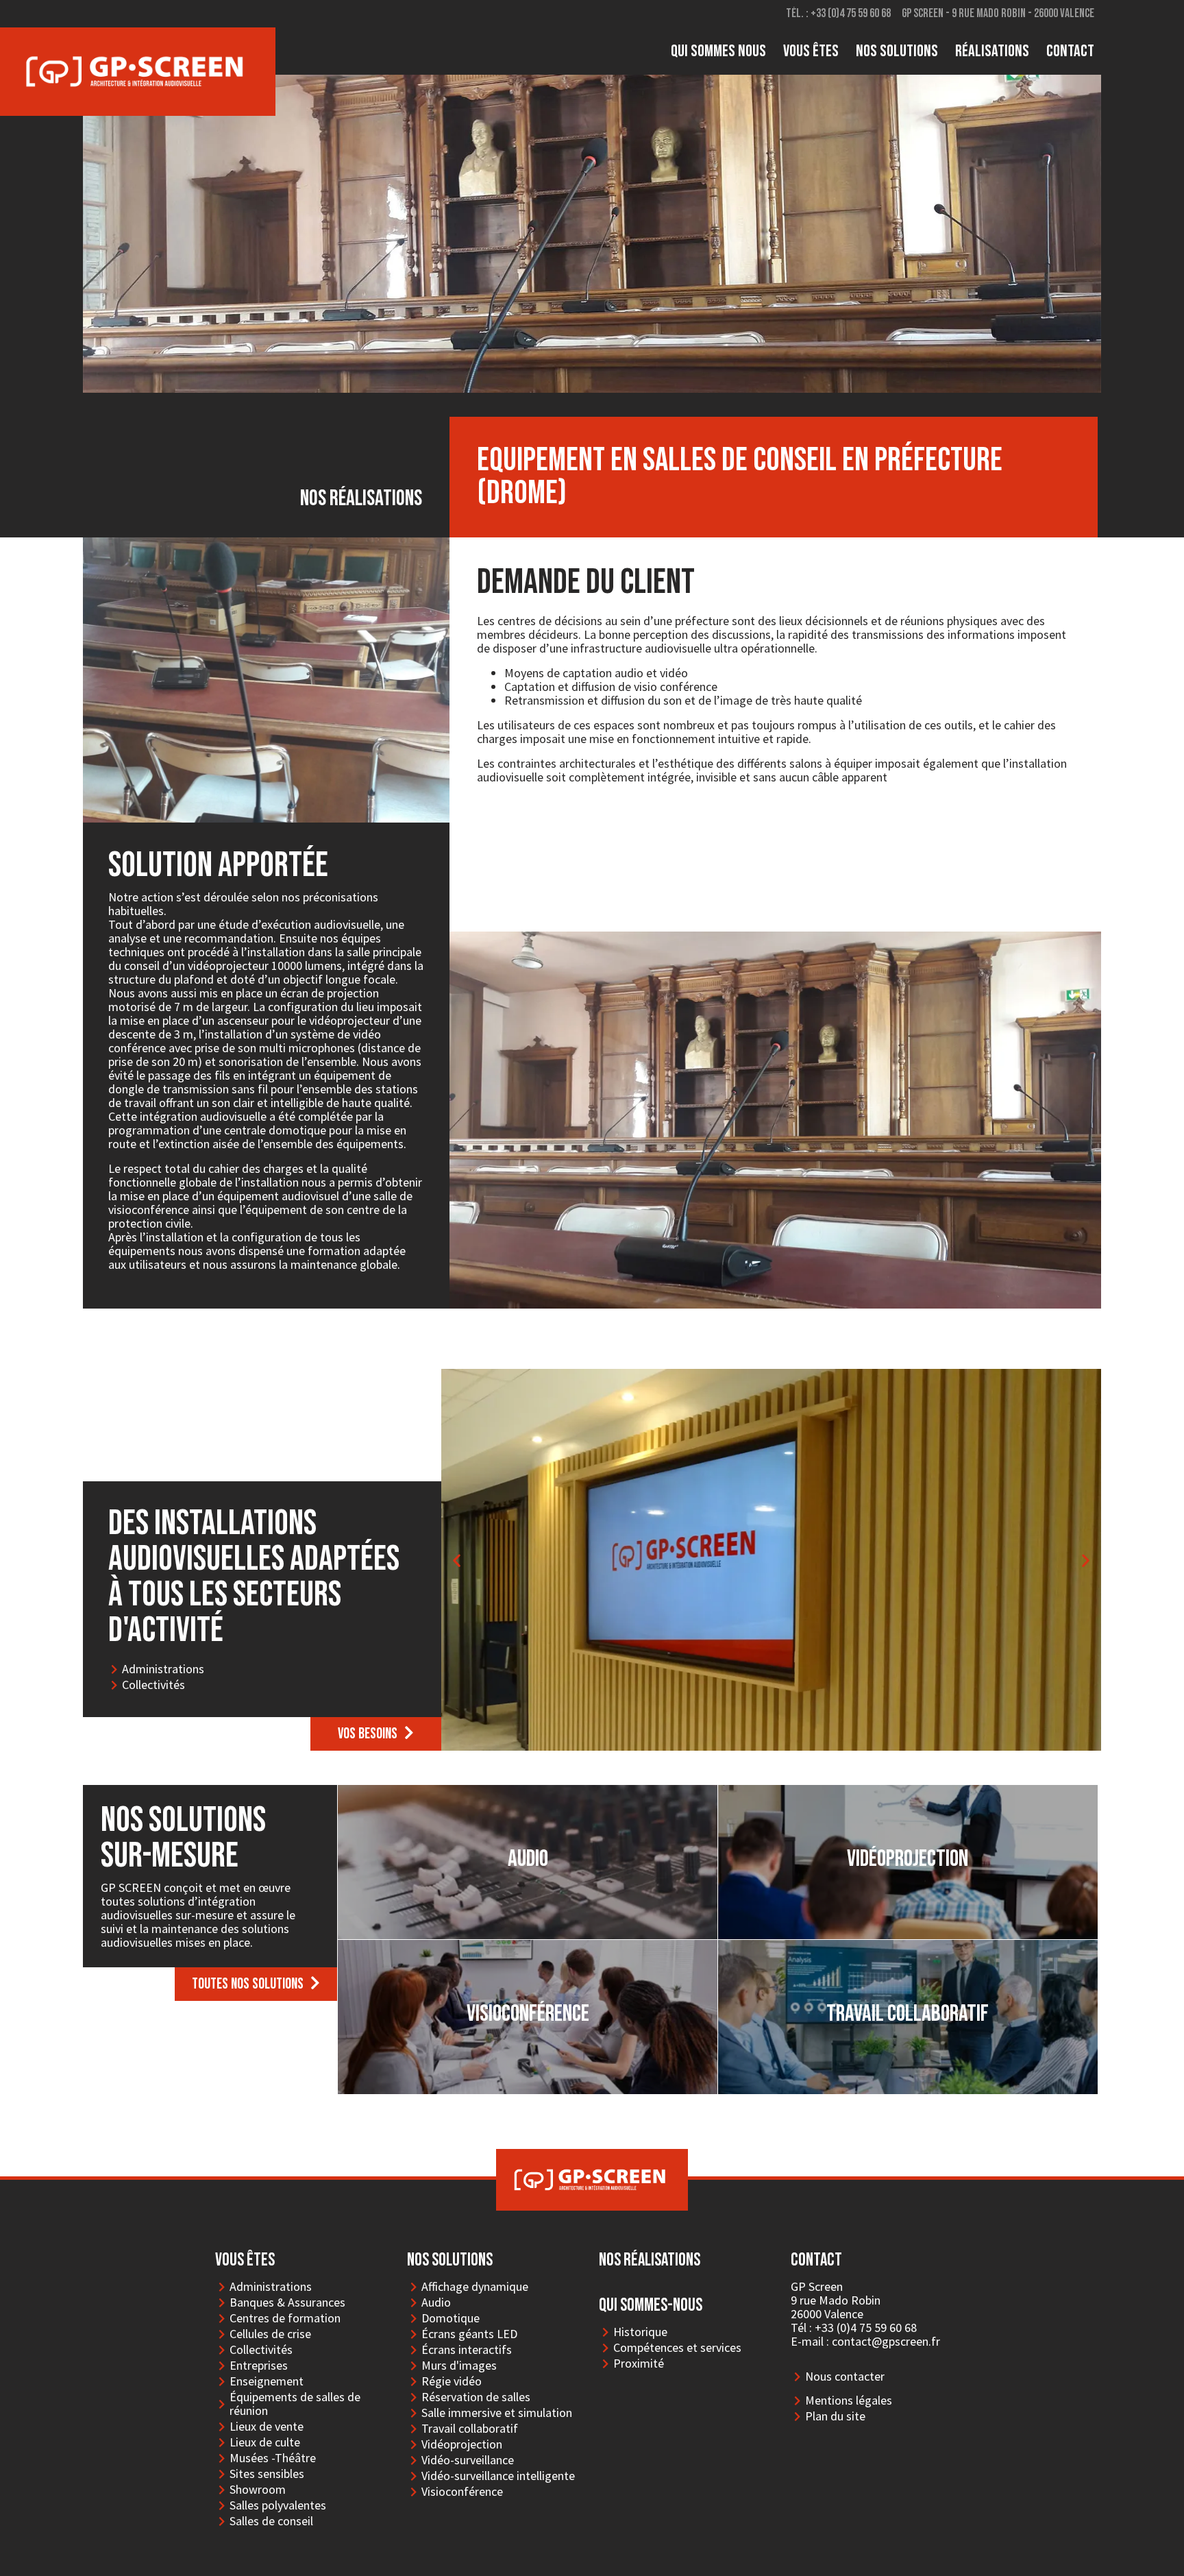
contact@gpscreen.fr (886, 2341)
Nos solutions (897, 51)
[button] (376, 1734)
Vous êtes (811, 51)
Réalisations (992, 51)
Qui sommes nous (718, 51)
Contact (1070, 51)
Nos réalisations (650, 2260)
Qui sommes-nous (651, 2306)
